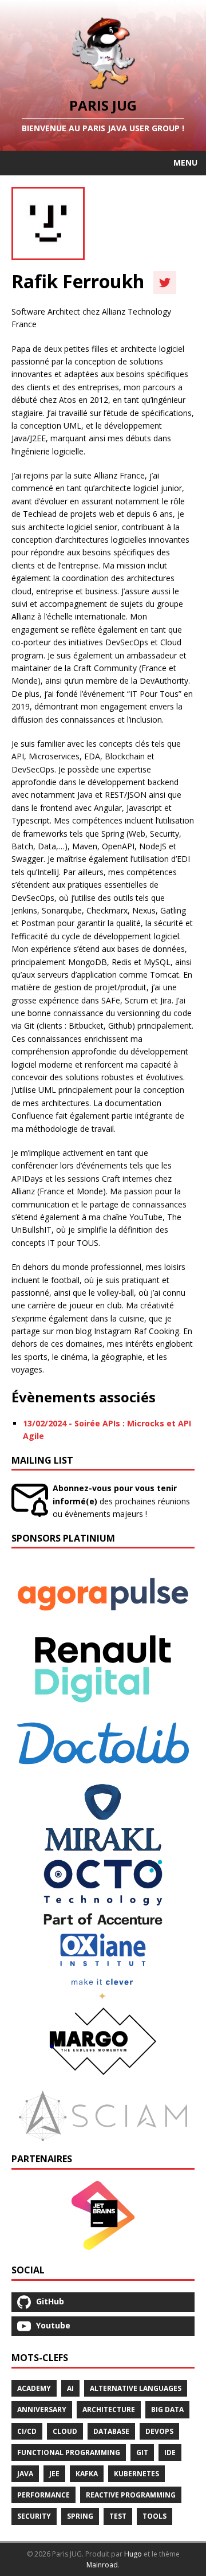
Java (25, 2474)
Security (34, 2516)
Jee (54, 2474)
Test (118, 2516)
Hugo (133, 2554)
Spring (80, 2516)
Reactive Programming (131, 2495)
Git (142, 2453)
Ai (70, 2388)
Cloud (65, 2431)
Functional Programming (69, 2453)
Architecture (109, 2410)
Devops (159, 2431)
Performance (43, 2495)
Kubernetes (136, 2474)
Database (111, 2431)
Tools (154, 2516)
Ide (170, 2453)
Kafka (87, 2474)
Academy (34, 2388)
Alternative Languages (136, 2388)
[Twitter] (165, 283)
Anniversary (42, 2410)
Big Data (167, 2410)
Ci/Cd (27, 2431)
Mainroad (102, 2565)
